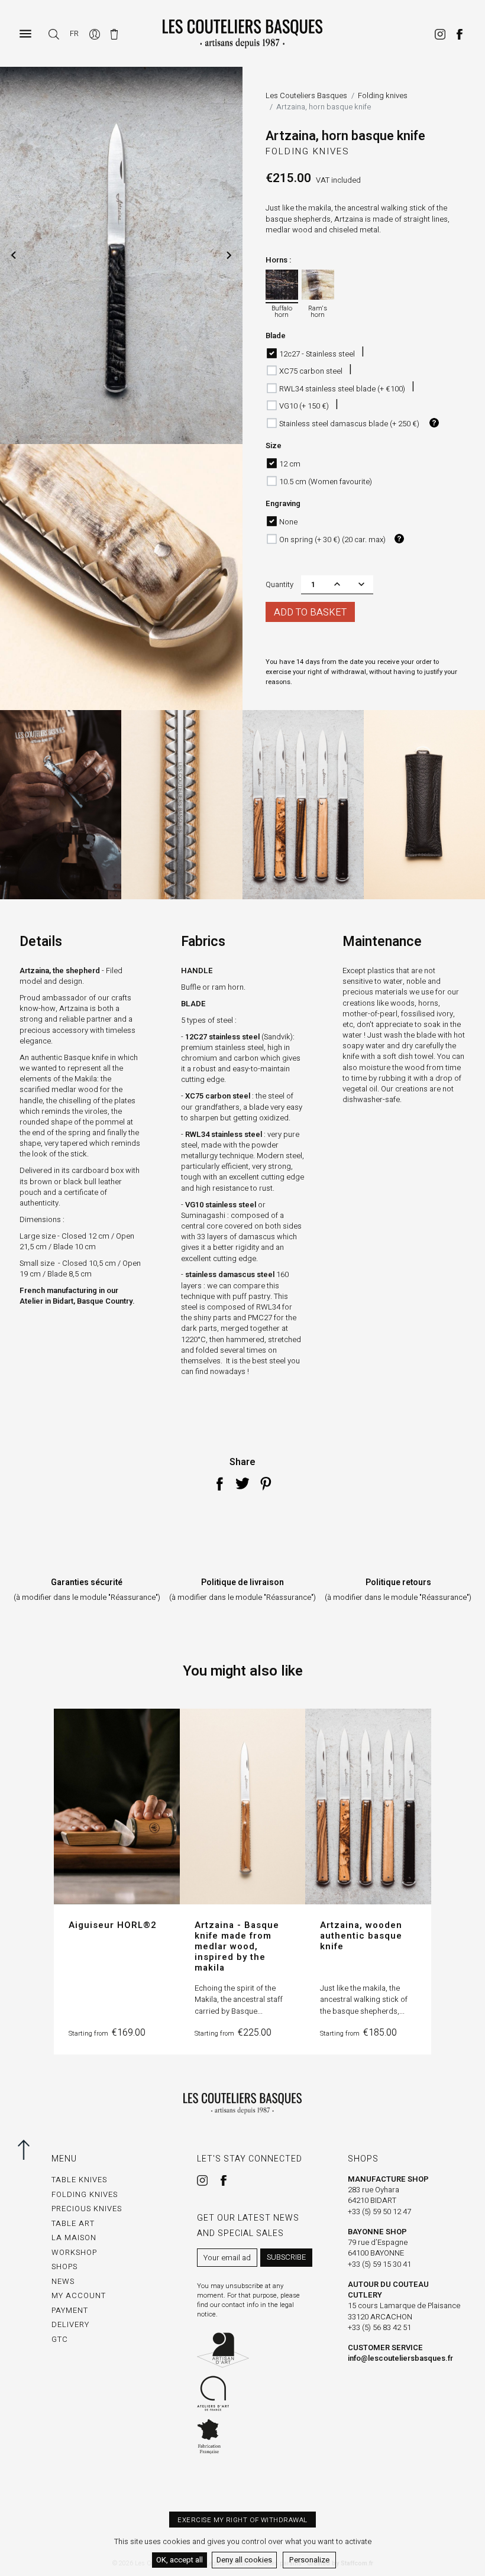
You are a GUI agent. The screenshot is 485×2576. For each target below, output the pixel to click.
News (63, 2281)
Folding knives (308, 151)
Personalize (309, 2560)
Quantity (279, 584)
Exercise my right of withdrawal (242, 2520)
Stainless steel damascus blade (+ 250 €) (349, 424)
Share (219, 1483)
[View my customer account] (96, 33)
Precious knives (87, 2209)
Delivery (70, 2324)
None (288, 522)
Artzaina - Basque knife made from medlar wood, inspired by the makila (237, 1946)
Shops (64, 2266)
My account (79, 2295)
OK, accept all (180, 2560)
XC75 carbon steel (311, 371)
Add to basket (310, 613)
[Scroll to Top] (21, 2150)
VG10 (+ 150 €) (304, 406)
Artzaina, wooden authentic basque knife (361, 1936)
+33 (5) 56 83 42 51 (379, 2327)
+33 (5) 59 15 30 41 (379, 2264)
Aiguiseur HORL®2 (113, 1925)
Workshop (74, 2252)
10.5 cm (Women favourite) (326, 482)
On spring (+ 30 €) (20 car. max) (332, 539)
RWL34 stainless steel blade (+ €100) (342, 389)
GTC (60, 2339)
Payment (70, 2310)
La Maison (74, 2238)
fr (74, 33)
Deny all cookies (244, 2560)
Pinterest (266, 1483)
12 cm (290, 464)
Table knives (79, 2180)
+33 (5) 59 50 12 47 (379, 2212)
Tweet (242, 1483)
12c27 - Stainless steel (317, 354)
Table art (73, 2223)
